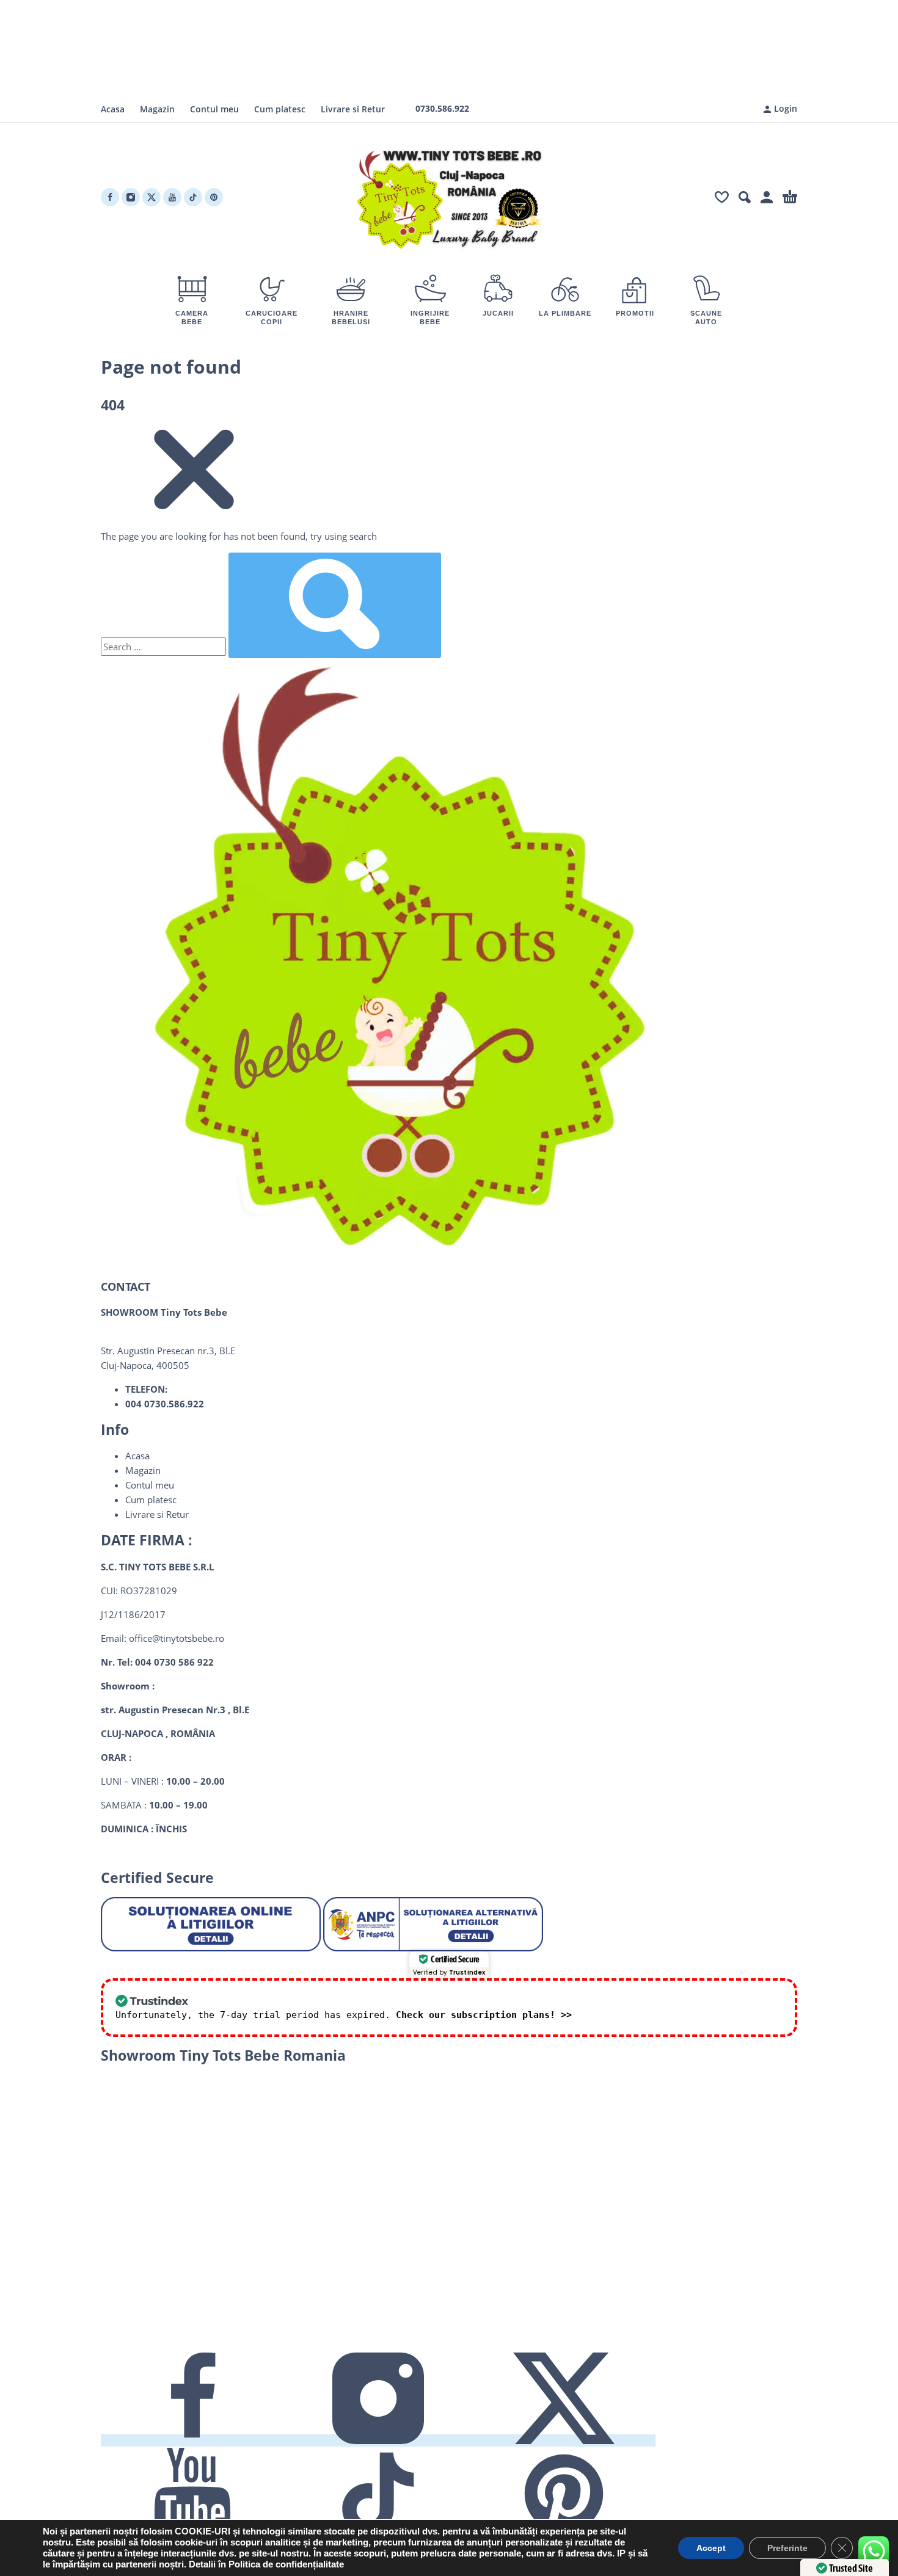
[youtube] (172, 197)
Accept (711, 2548)
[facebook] (110, 197)
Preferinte (787, 2548)
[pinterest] (214, 197)
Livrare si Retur (353, 109)
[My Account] (767, 197)
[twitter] (151, 197)
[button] (745, 197)
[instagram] (131, 197)
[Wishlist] (722, 197)
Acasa (113, 109)
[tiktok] (193, 197)
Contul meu (214, 109)
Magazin (157, 109)
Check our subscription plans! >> (484, 2015)
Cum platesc (280, 109)
